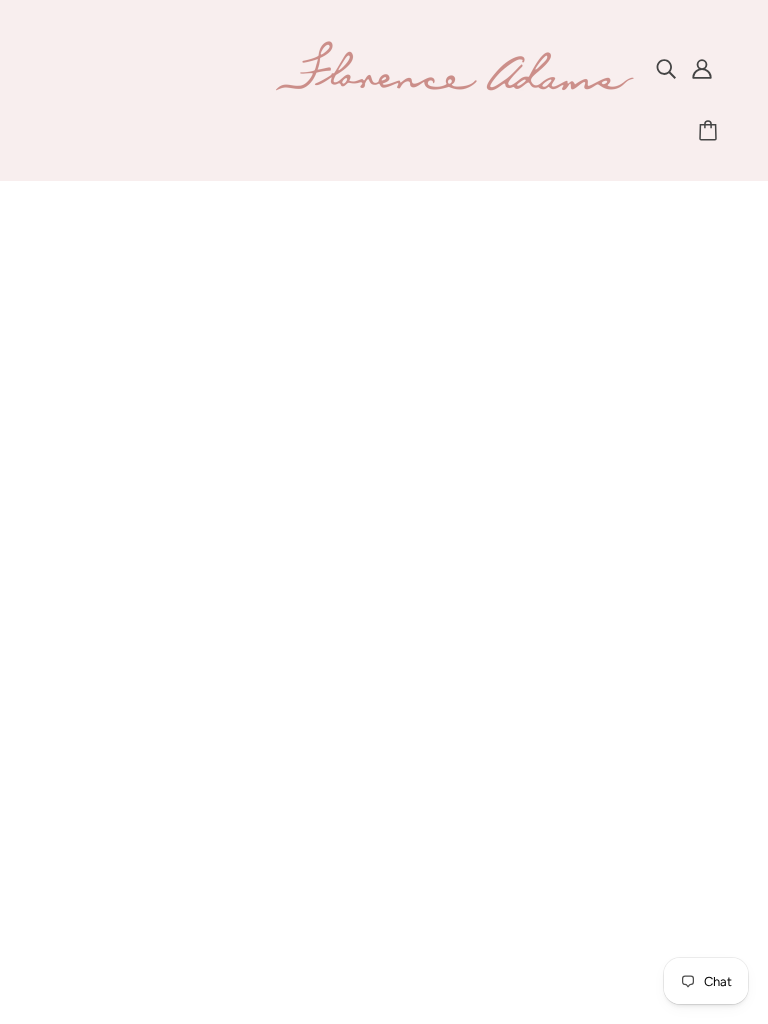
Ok (677, 766)
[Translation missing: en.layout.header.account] (702, 68)
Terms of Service (383, 767)
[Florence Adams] (454, 88)
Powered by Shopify (384, 947)
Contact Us (363, 671)
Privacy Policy (372, 743)
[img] (666, 68)
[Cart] (711, 131)
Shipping (354, 695)
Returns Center (377, 719)
